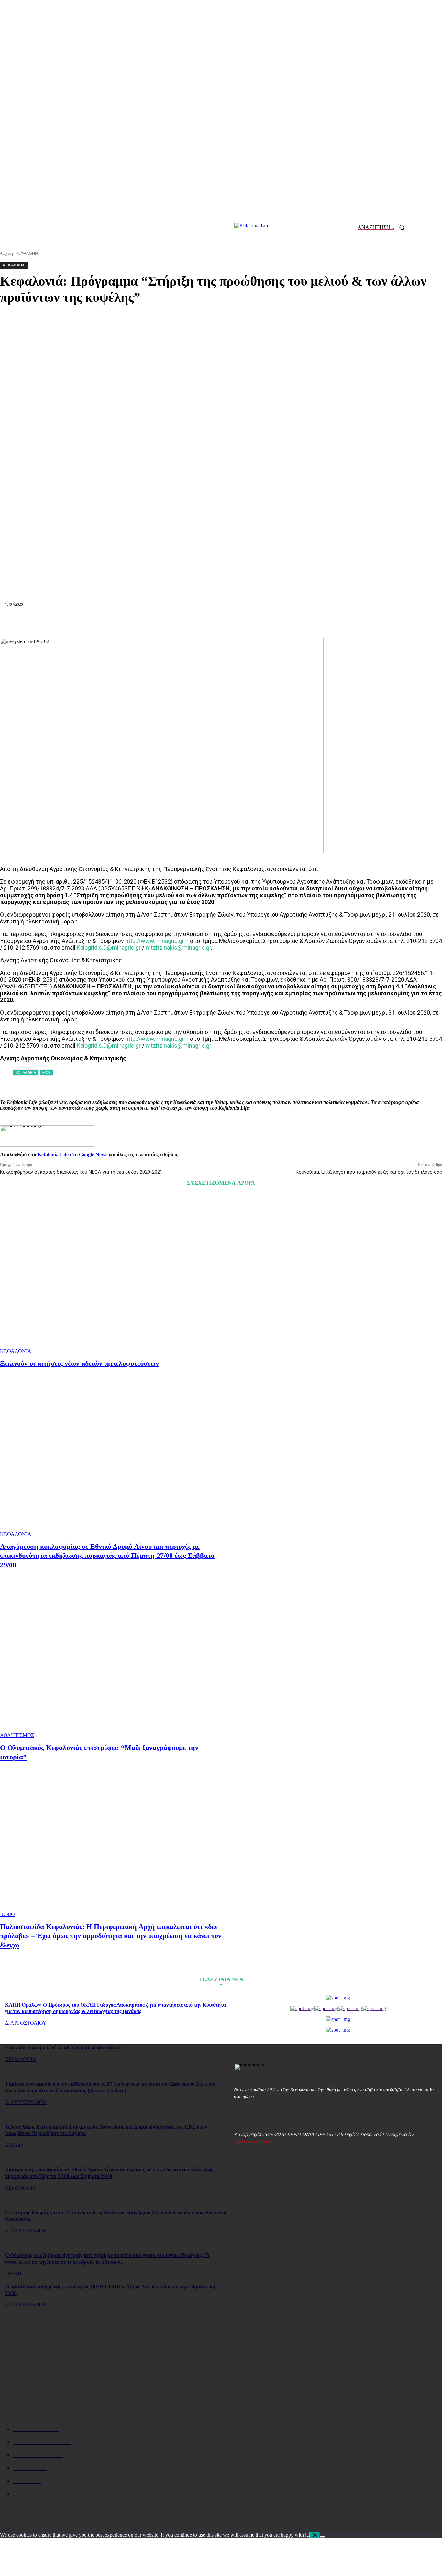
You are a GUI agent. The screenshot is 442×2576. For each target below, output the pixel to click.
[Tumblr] (268, 622)
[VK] (291, 622)
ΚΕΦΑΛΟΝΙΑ (16, 1351)
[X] (128, 622)
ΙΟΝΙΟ (7, 1914)
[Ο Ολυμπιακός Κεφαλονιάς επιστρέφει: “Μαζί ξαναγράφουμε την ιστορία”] (111, 1660)
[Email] (221, 622)
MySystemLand (252, 2142)
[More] (337, 622)
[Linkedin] (198, 622)
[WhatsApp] (174, 622)
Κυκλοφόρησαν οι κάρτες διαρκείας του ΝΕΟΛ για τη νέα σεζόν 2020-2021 (81, 1172)
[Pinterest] (151, 622)
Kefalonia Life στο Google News (72, 1154)
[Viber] (314, 622)
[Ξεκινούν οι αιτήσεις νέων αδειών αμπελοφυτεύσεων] (111, 1277)
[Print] (244, 622)
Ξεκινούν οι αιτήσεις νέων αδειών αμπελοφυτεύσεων (79, 1363)
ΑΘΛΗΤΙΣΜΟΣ (17, 1735)
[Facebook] (105, 622)
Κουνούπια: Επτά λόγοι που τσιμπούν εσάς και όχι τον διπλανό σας (369, 1172)
